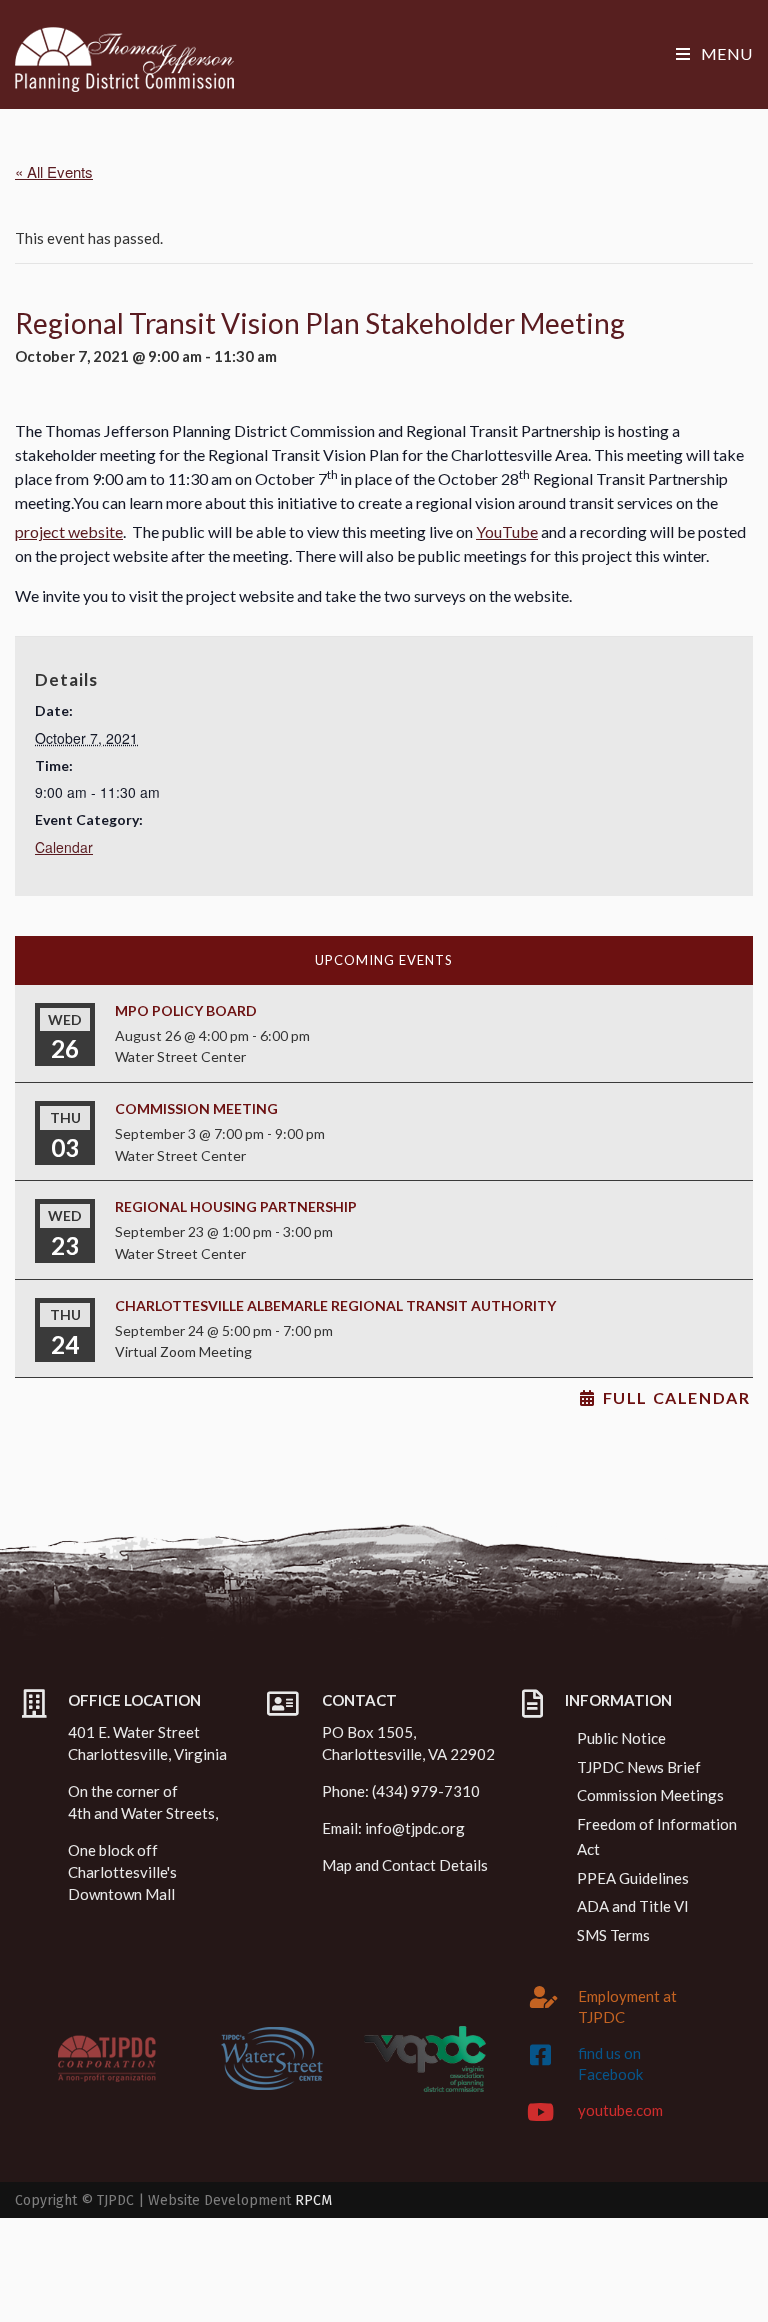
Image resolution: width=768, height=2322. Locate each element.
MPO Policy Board (186, 1010)
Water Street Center (180, 1056)
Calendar (64, 847)
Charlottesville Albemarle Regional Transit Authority (335, 1305)
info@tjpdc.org (415, 1828)
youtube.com (620, 2110)
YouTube (507, 531)
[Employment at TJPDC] (544, 1997)
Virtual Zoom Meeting (183, 1351)
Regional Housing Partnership (236, 1206)
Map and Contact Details (405, 1865)
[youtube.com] (541, 2112)
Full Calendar (677, 1398)
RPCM (313, 2200)
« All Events (54, 171)
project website (69, 531)
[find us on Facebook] (541, 2055)
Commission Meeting (196, 1108)
